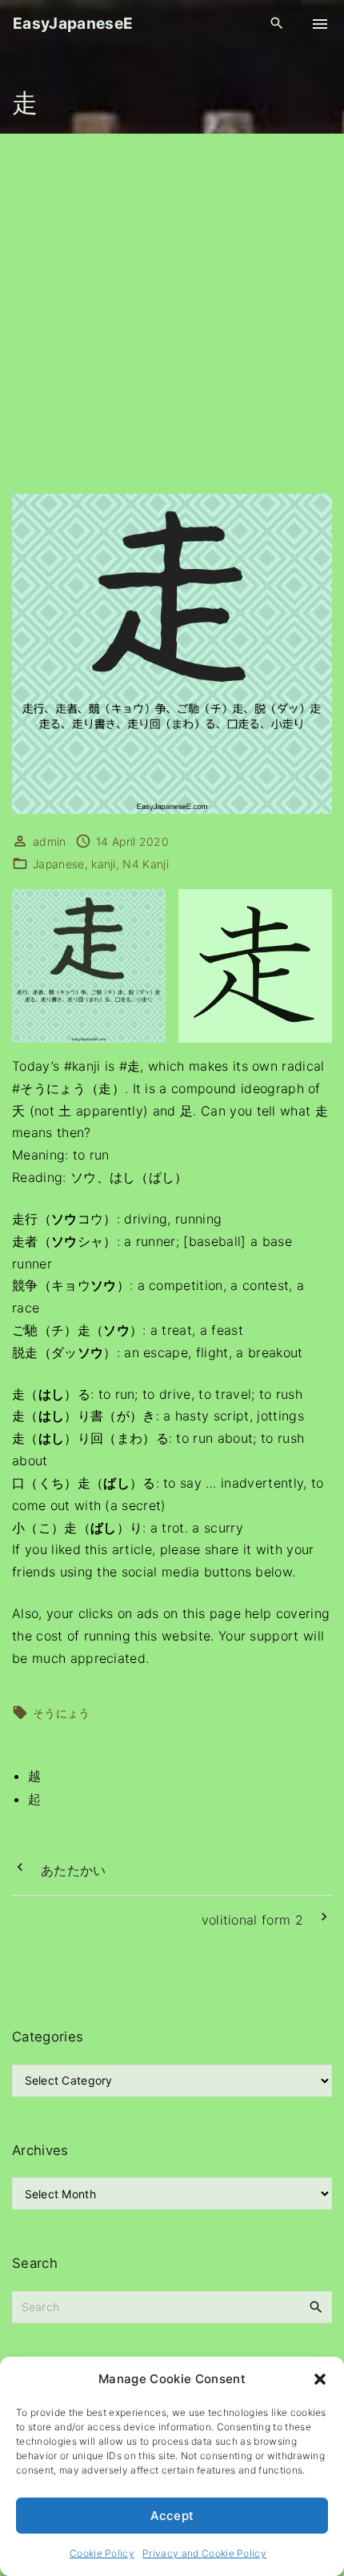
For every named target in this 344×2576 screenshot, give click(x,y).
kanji (104, 864)
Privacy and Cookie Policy (204, 2553)
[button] (320, 2379)
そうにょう (62, 1713)
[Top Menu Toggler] (320, 24)
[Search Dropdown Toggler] (277, 24)
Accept (172, 2516)
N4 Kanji (146, 864)
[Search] (316, 2306)
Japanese (59, 864)
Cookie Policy (102, 2553)
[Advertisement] (172, 314)
